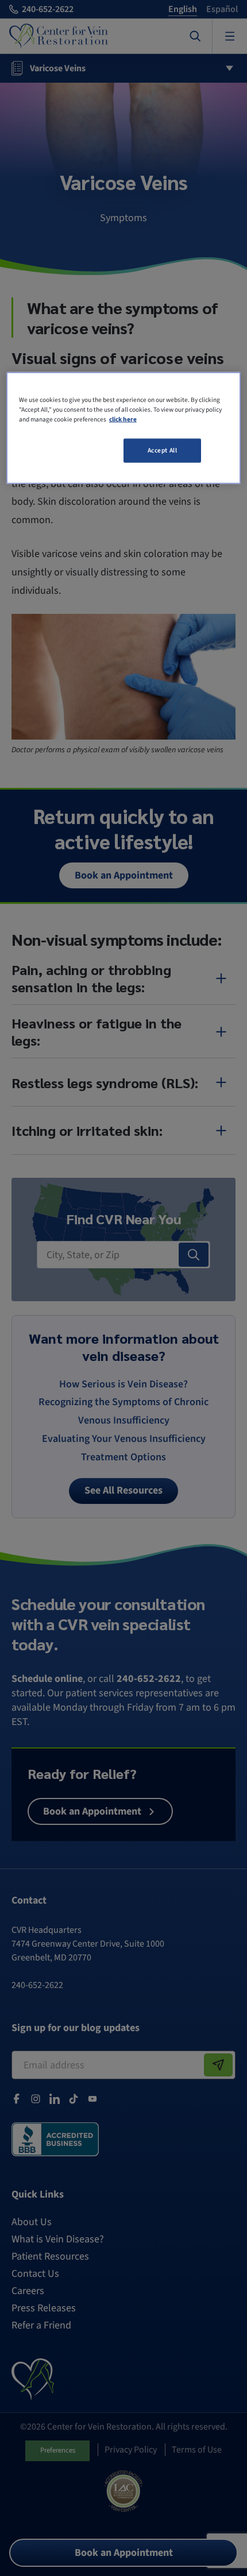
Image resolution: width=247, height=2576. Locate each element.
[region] (124, 428)
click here (123, 419)
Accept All (163, 450)
